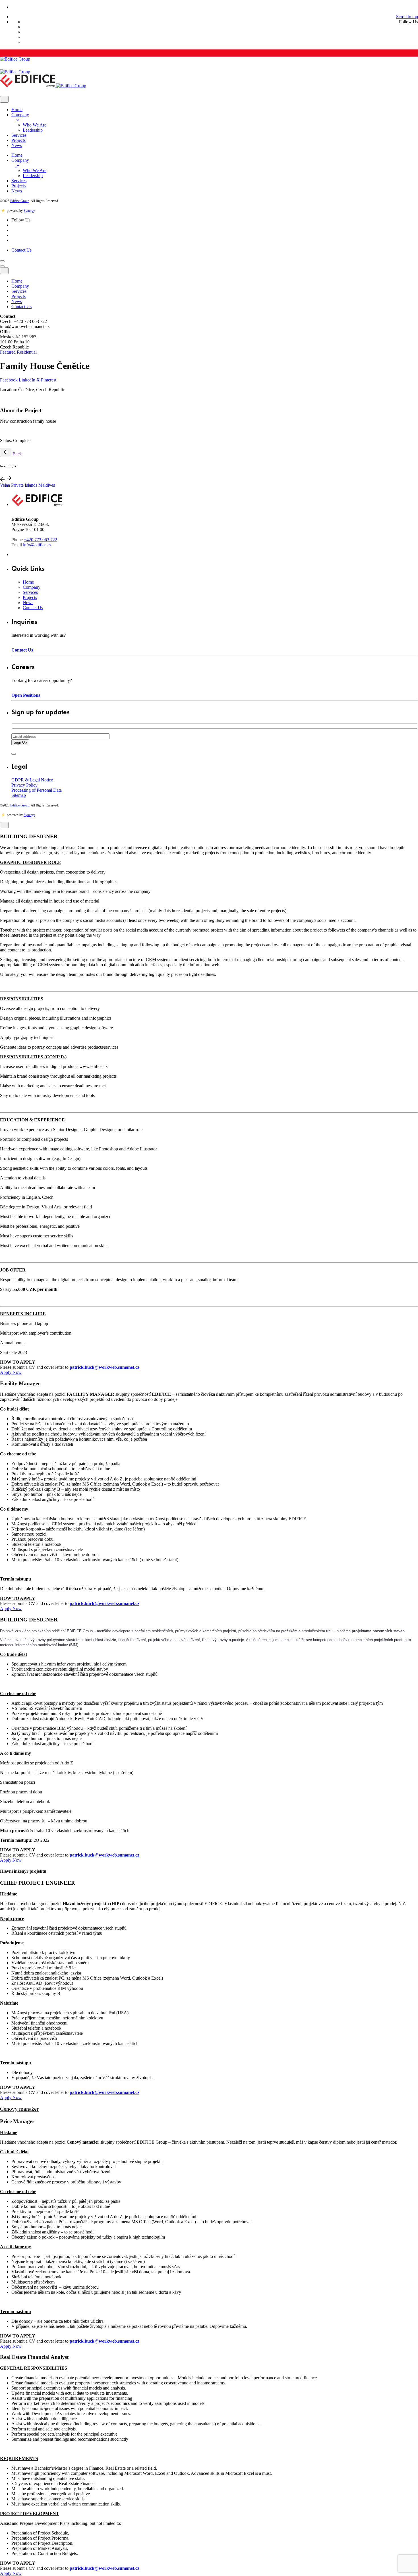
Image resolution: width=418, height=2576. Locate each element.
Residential (27, 352)
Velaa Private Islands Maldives (27, 485)
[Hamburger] (2, 261)
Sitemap (19, 795)
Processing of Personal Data (37, 790)
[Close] (4, 99)
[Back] (6, 452)
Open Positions (26, 695)
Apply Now (11, 1372)
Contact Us (21, 250)
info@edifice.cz (37, 545)
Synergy (29, 211)
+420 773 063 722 (41, 540)
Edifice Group (20, 201)
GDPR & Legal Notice (32, 780)
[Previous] (3, 480)
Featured (8, 352)
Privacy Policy (24, 785)
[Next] (9, 480)
